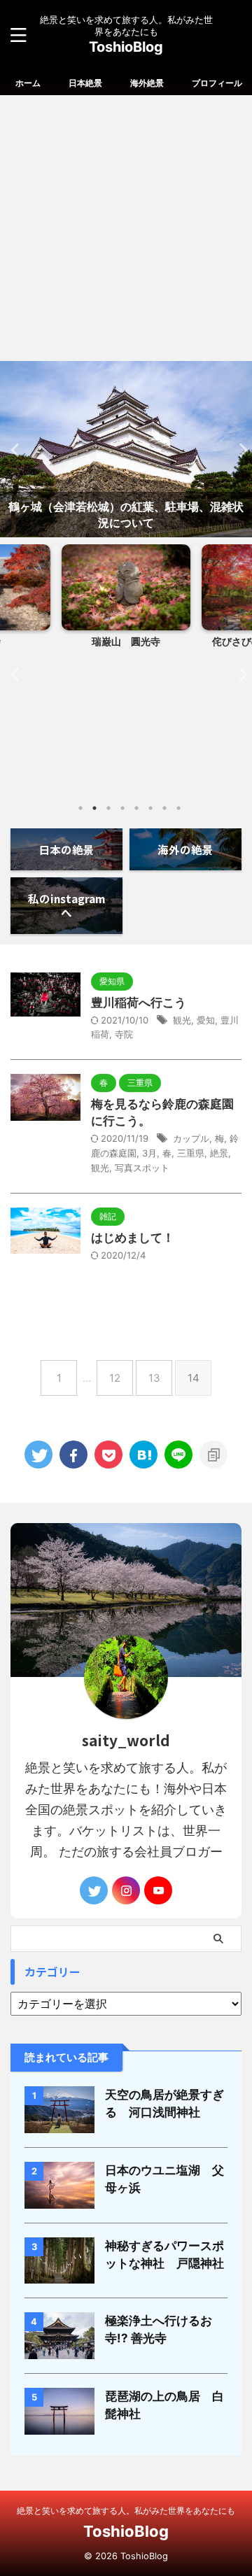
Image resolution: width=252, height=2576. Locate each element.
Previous (13, 450)
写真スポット (142, 1168)
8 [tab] (178, 808)
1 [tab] (80, 808)
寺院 (124, 1034)
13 (154, 1378)
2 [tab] (94, 808)
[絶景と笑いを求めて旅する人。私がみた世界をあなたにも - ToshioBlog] (143, 1455)
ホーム (28, 83)
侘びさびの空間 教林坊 (128, 641)
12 (115, 1378)
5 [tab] (136, 808)
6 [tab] (150, 808)
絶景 (219, 1153)
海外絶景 (147, 83)
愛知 (206, 1020)
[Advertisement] (126, 228)
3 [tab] (108, 808)
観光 (182, 1020)
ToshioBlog (126, 47)
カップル (191, 1138)
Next (239, 450)
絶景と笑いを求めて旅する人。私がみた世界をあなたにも (126, 2511)
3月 (149, 1153)
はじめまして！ (133, 1238)
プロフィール (217, 83)
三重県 (191, 1153)
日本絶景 (85, 83)
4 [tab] (122, 808)
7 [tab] (164, 808)
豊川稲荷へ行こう (139, 1003)
